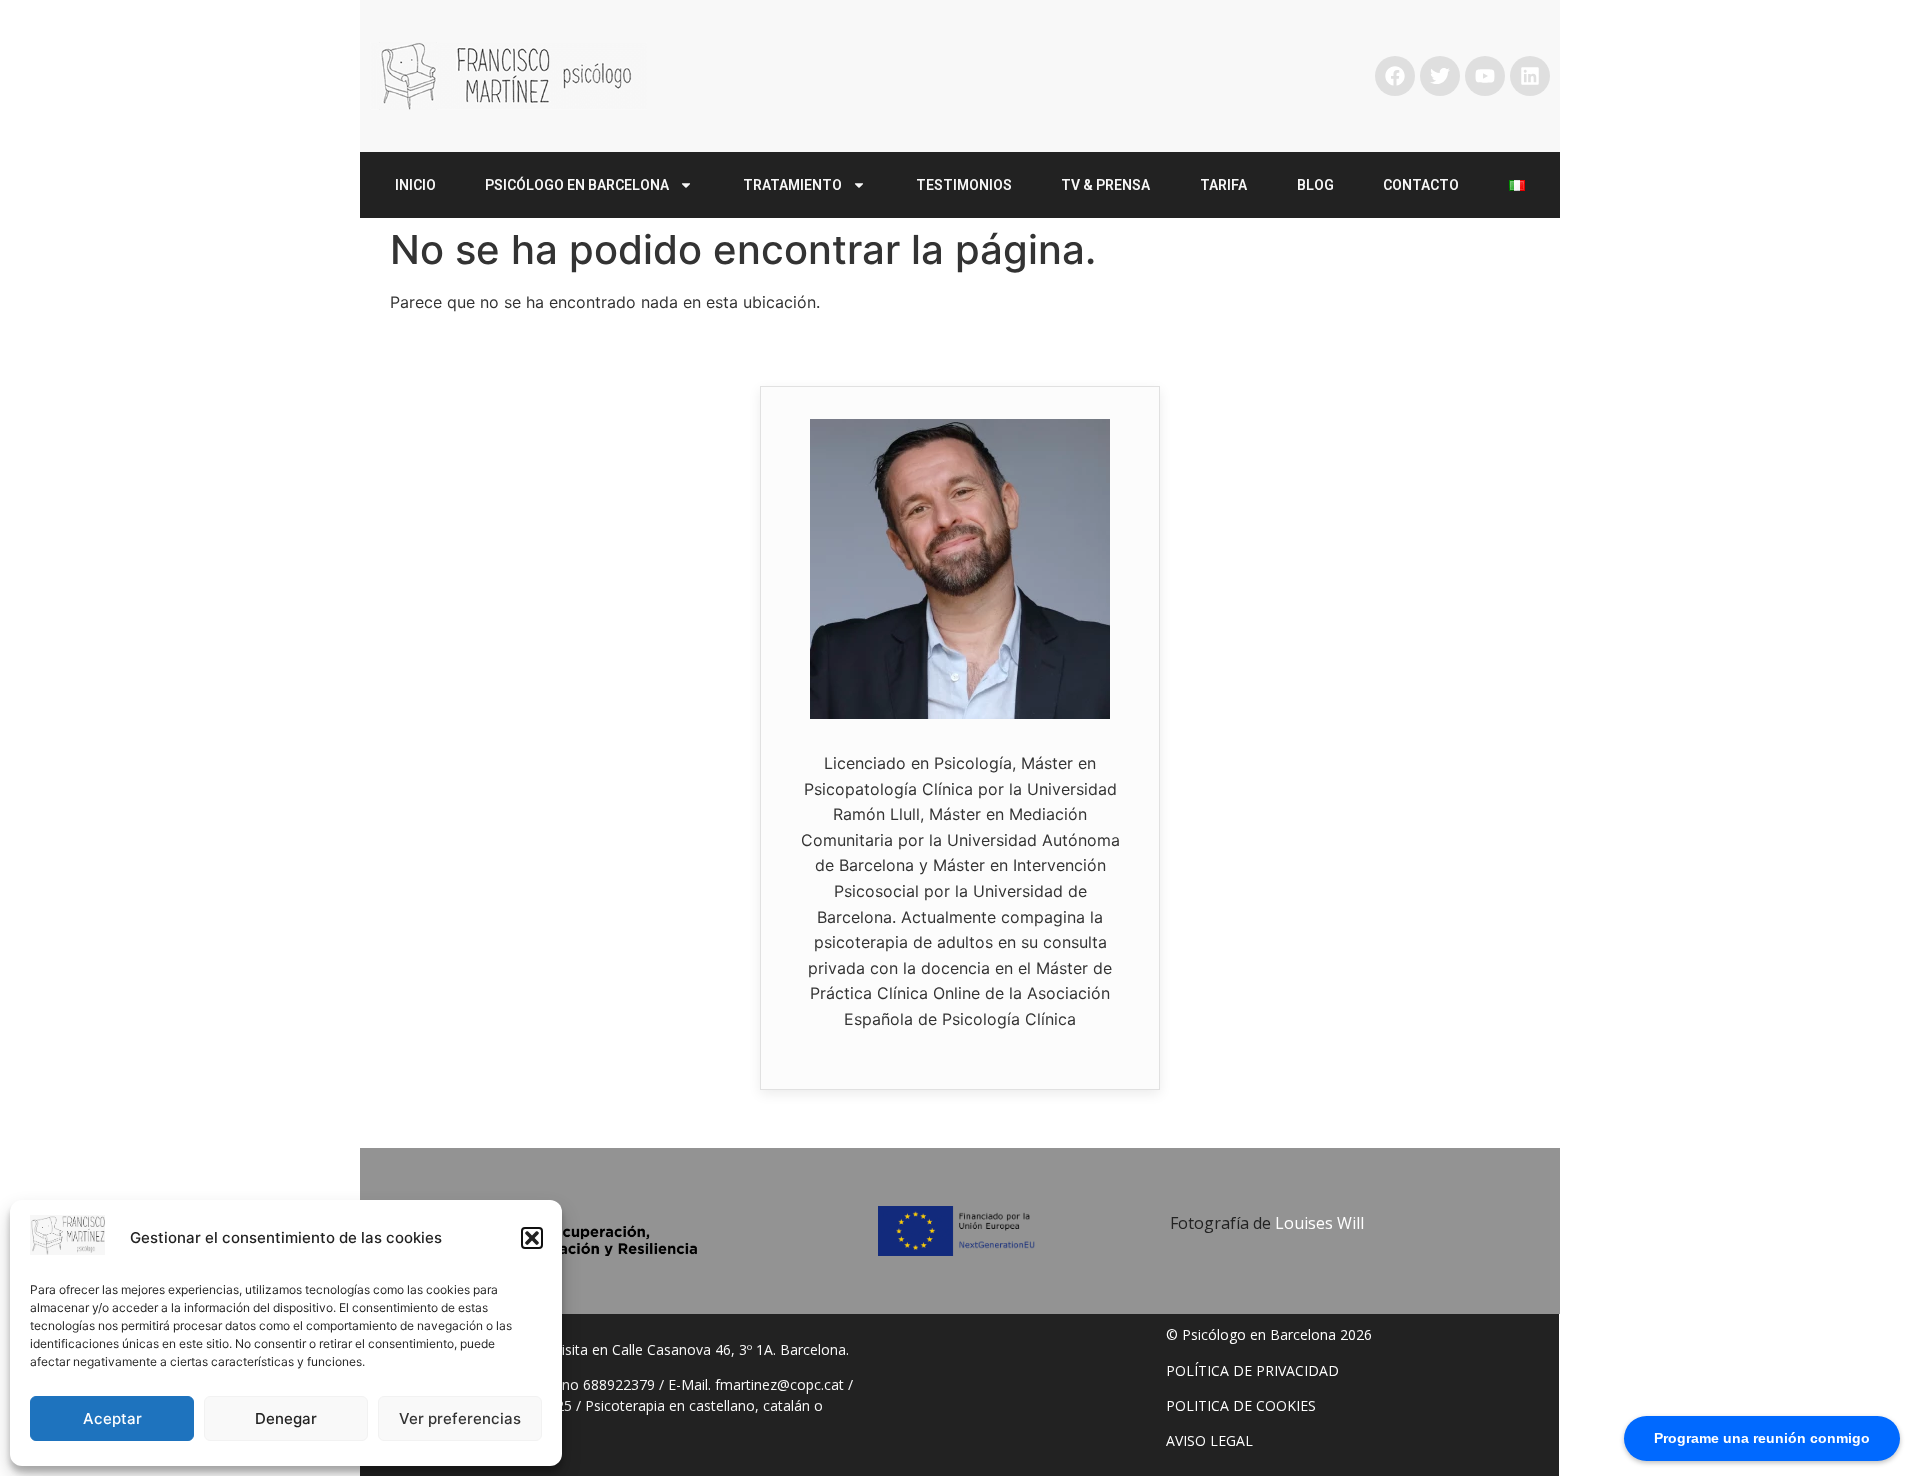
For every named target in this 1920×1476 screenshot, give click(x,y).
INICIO (415, 185)
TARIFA (1223, 185)
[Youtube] (1485, 76)
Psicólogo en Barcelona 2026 (1277, 1334)
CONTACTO (1421, 185)
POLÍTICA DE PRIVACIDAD (1252, 1370)
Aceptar (112, 1418)
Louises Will (1319, 1223)
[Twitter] (1440, 76)
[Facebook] (1395, 76)
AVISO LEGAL (1209, 1440)
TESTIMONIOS (964, 185)
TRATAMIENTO (792, 185)
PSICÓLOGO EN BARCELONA (577, 185)
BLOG (1315, 185)
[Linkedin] (1530, 76)
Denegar (286, 1418)
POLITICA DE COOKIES (1241, 1405)
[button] (532, 1238)
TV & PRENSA (1105, 185)
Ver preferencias (460, 1418)
